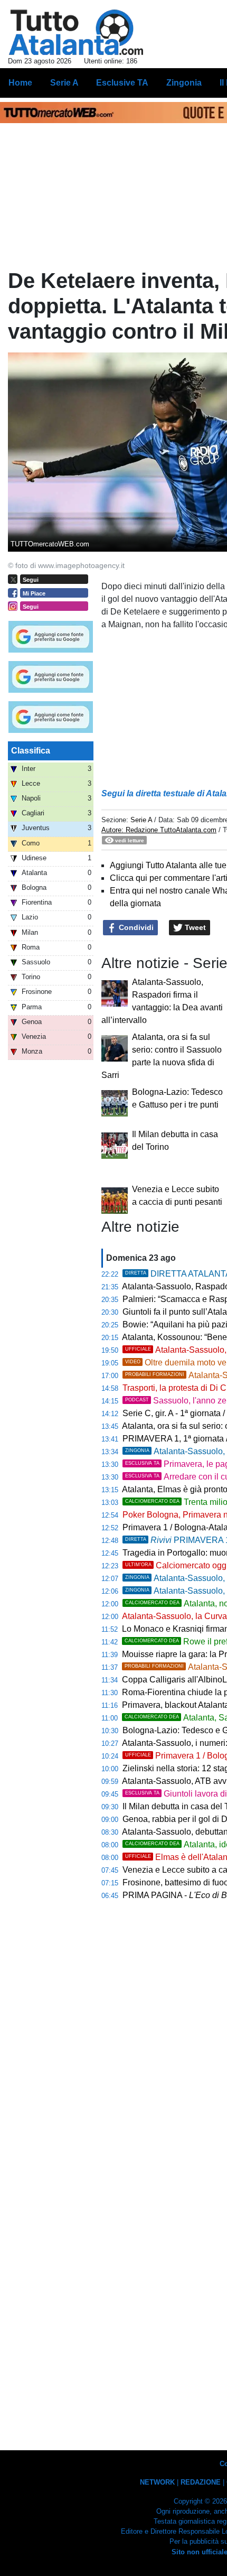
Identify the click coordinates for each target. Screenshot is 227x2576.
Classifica (31, 751)
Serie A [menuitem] (64, 83)
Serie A (141, 820)
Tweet (194, 927)
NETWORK (157, 2482)
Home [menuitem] (20, 83)
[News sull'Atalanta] (76, 32)
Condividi (135, 927)
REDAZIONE (201, 2482)
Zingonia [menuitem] (184, 83)
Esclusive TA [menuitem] (122, 83)
